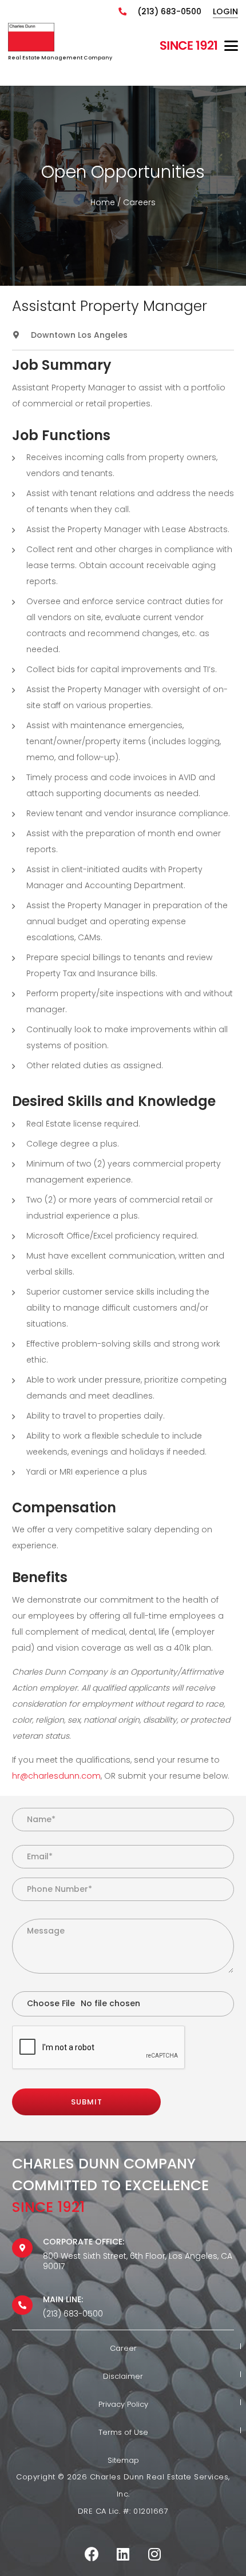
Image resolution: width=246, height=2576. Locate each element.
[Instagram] (155, 2554)
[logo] (31, 37)
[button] (231, 46)
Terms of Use (123, 2432)
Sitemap (123, 2460)
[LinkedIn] (123, 2554)
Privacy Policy (123, 2404)
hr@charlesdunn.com (56, 1776)
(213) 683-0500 (169, 11)
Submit (87, 2102)
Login (225, 11)
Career (123, 2348)
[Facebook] (92, 2554)
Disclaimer (123, 2376)
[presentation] (99, 2048)
